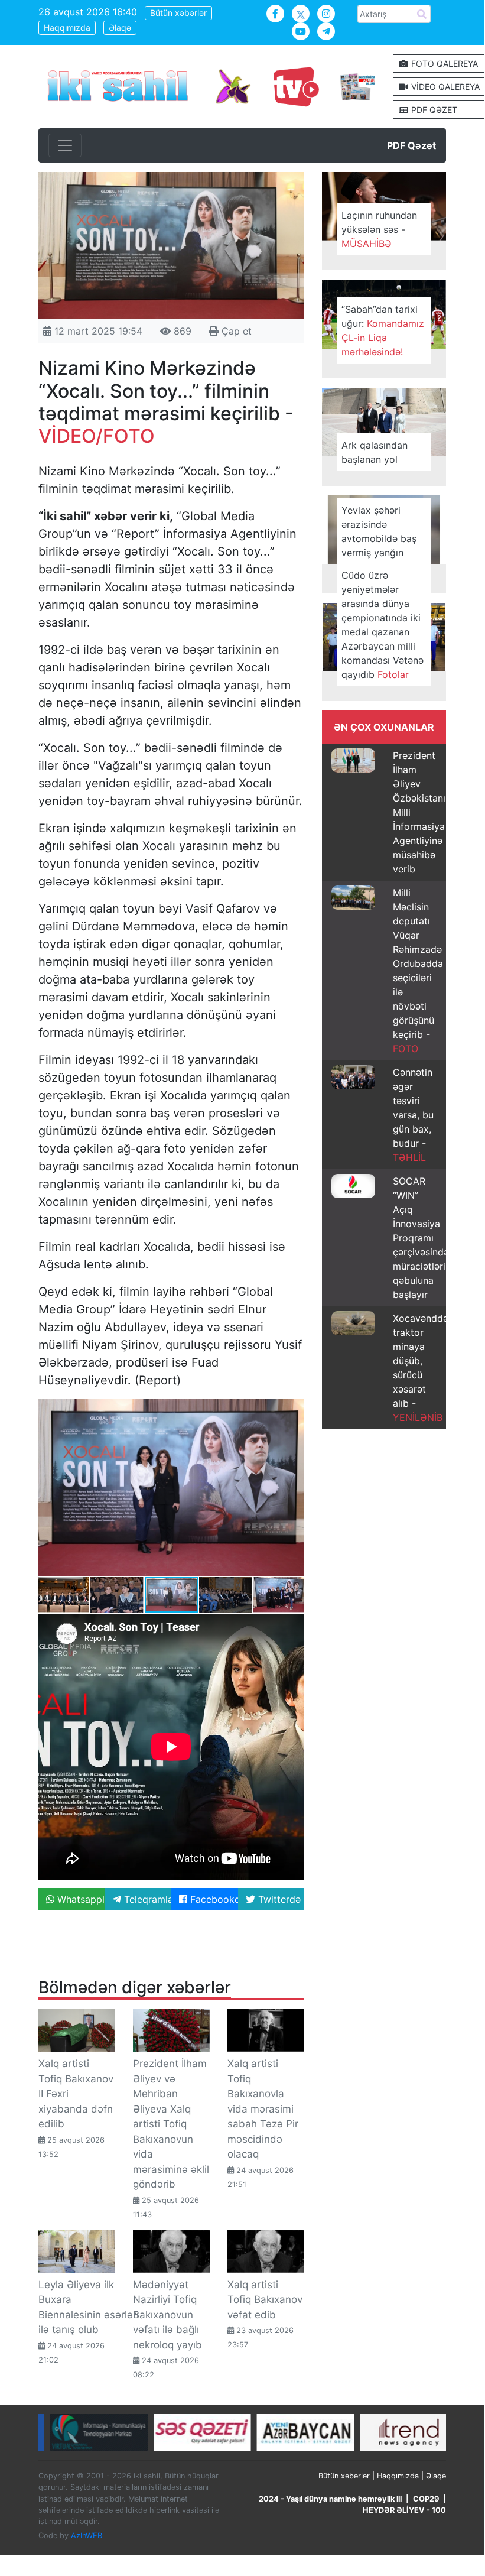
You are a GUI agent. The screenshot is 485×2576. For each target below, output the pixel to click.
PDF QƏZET (433, 110)
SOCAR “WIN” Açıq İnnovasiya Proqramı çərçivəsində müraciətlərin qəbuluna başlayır (422, 1238)
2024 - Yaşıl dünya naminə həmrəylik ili (330, 2499)
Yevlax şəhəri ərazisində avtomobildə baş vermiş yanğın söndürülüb (379, 538)
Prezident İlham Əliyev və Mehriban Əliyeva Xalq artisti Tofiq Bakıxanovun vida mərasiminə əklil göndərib (171, 2124)
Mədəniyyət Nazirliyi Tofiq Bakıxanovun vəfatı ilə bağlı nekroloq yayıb (167, 2315)
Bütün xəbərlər (178, 13)
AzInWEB (87, 2536)
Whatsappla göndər (80, 1899)
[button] (294, 1409)
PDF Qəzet (411, 145)
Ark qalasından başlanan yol (375, 452)
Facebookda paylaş (213, 1899)
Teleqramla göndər (147, 1899)
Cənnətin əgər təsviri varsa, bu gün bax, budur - (413, 1115)
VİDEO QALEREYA (444, 87)
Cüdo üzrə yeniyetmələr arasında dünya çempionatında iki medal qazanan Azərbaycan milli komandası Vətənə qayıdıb (383, 625)
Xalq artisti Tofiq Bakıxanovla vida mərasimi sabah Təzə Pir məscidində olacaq (263, 2109)
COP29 (426, 2499)
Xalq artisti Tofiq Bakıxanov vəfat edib (265, 2300)
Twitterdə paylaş (280, 1899)
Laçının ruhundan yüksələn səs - (379, 229)
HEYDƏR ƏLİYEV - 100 (404, 2510)
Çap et (235, 331)
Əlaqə (120, 27)
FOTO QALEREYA (443, 64)
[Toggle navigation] (65, 145)
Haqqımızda (67, 27)
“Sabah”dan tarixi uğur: (383, 330)
